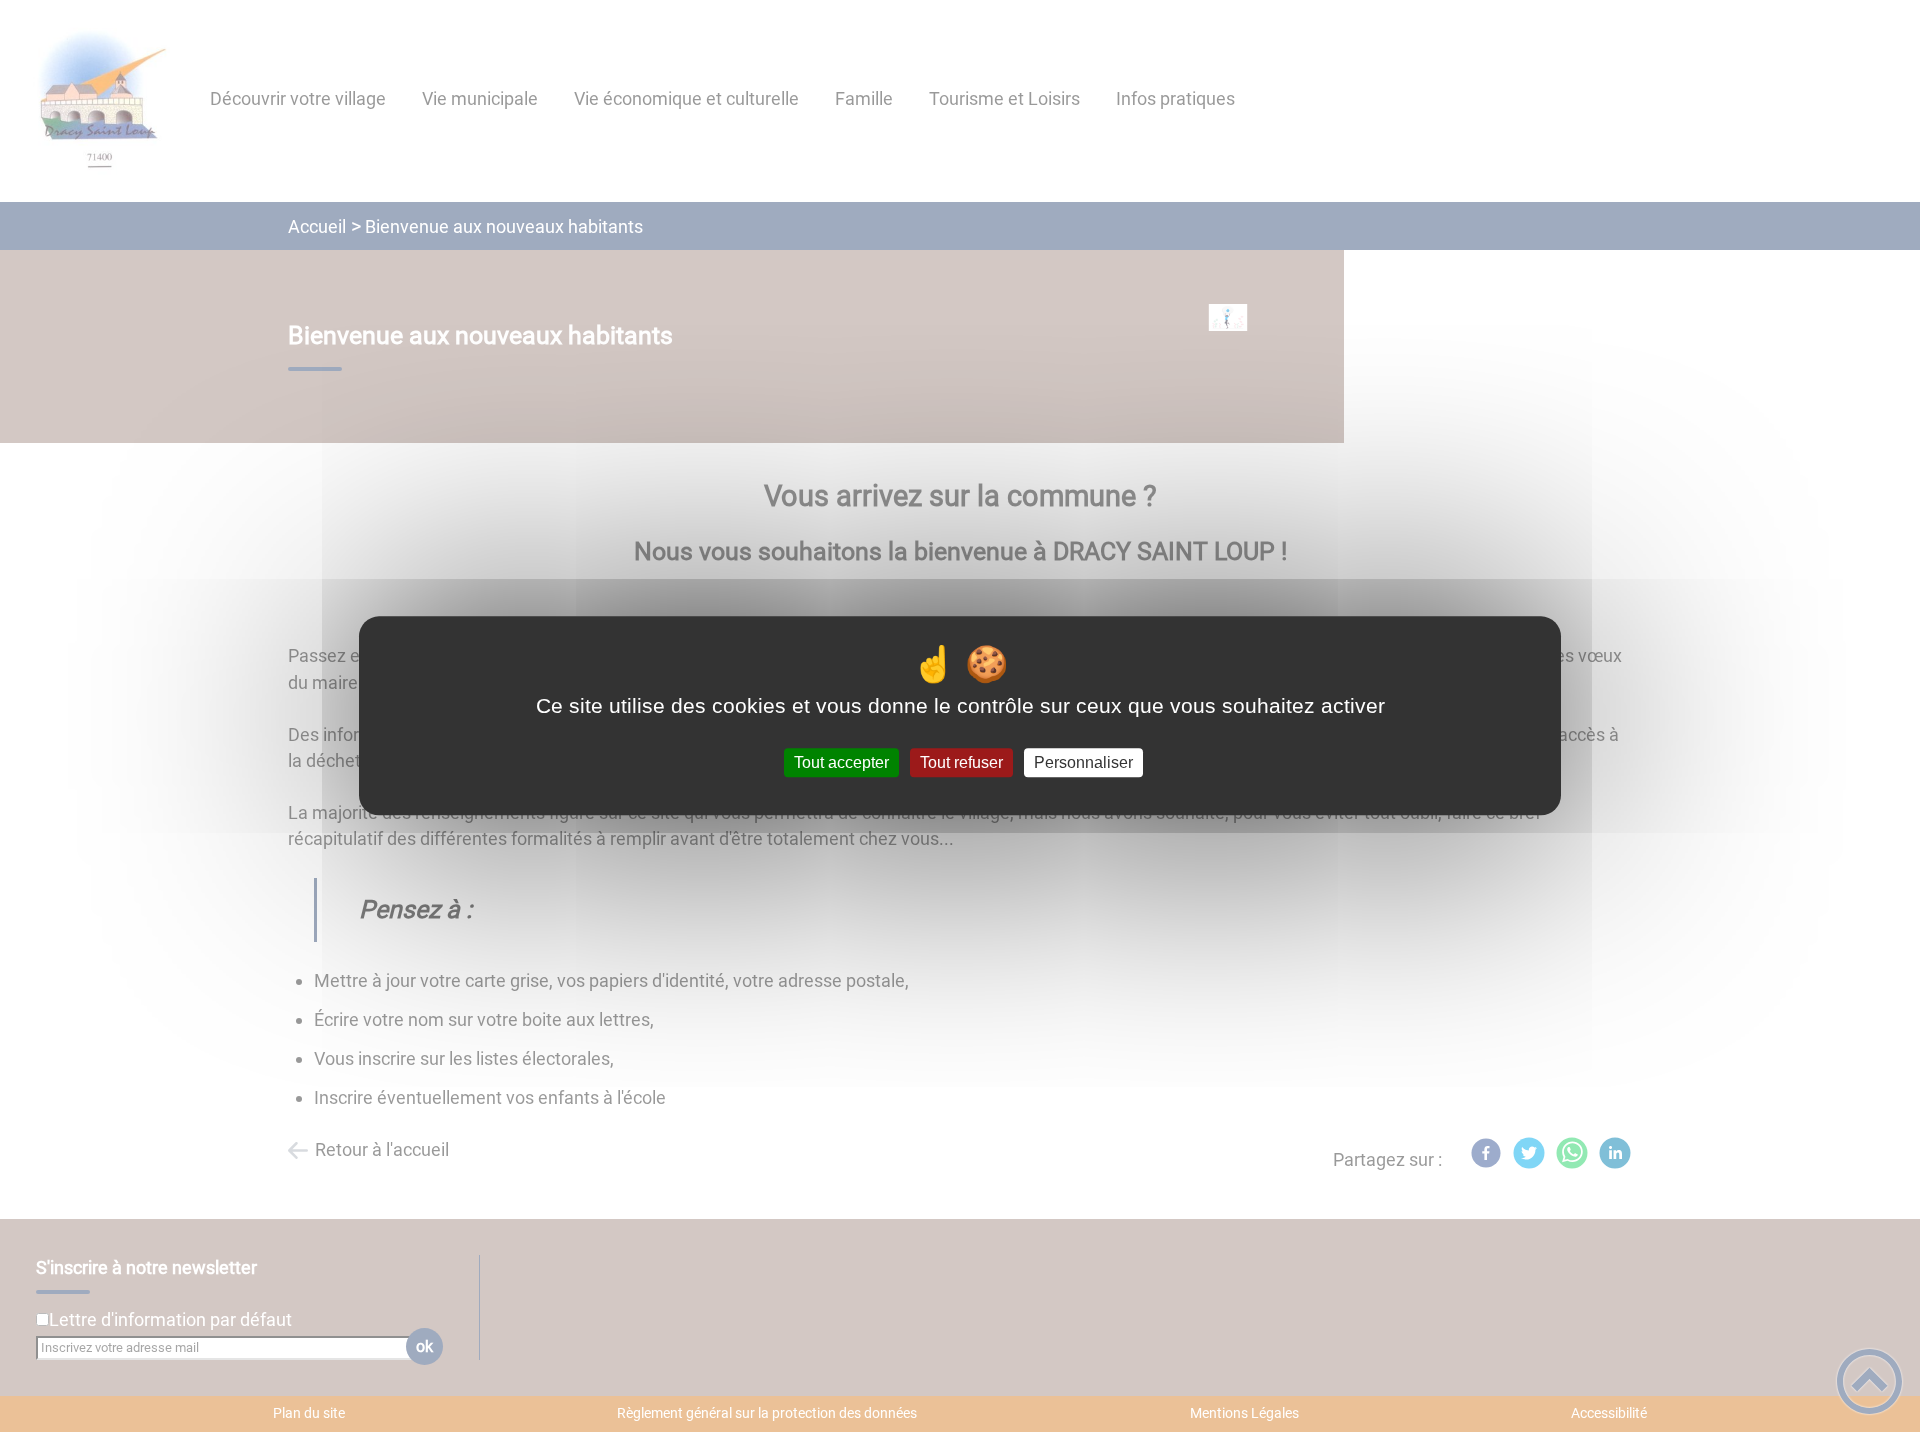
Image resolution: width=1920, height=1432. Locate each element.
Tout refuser (961, 762)
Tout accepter (841, 762)
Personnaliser (1083, 762)
